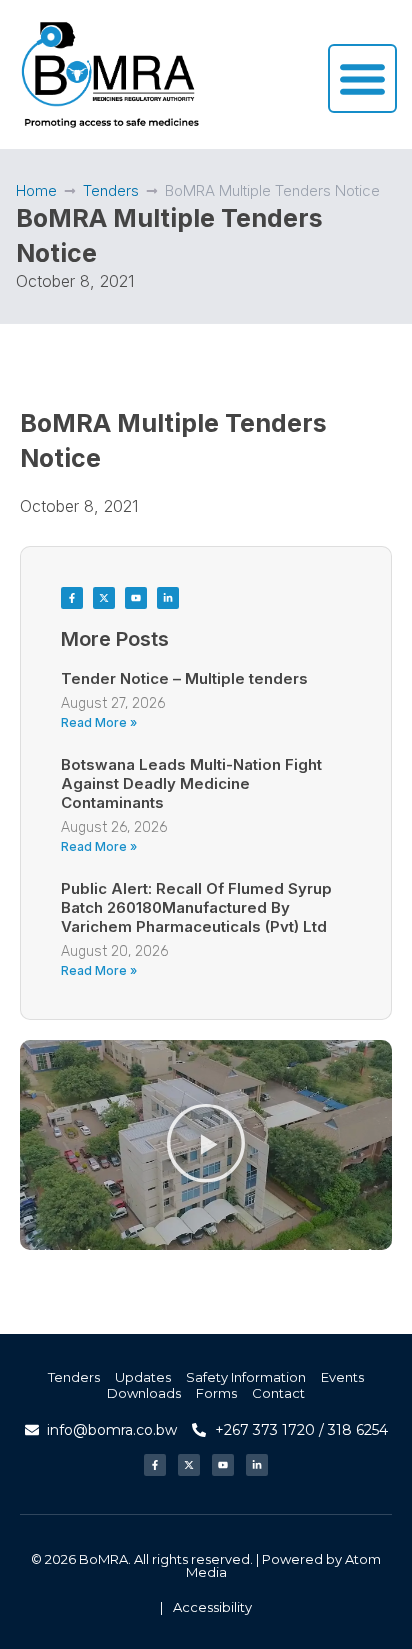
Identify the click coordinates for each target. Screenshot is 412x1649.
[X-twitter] (104, 598)
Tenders (111, 190)
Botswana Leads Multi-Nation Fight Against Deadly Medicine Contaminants (191, 783)
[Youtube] (136, 598)
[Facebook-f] (72, 598)
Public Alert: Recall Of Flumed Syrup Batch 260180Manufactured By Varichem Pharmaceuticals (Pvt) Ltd (196, 907)
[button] (206, 1145)
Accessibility (212, 1607)
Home (36, 190)
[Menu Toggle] (362, 78)
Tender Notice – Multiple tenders (184, 678)
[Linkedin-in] (168, 598)
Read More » (99, 722)
